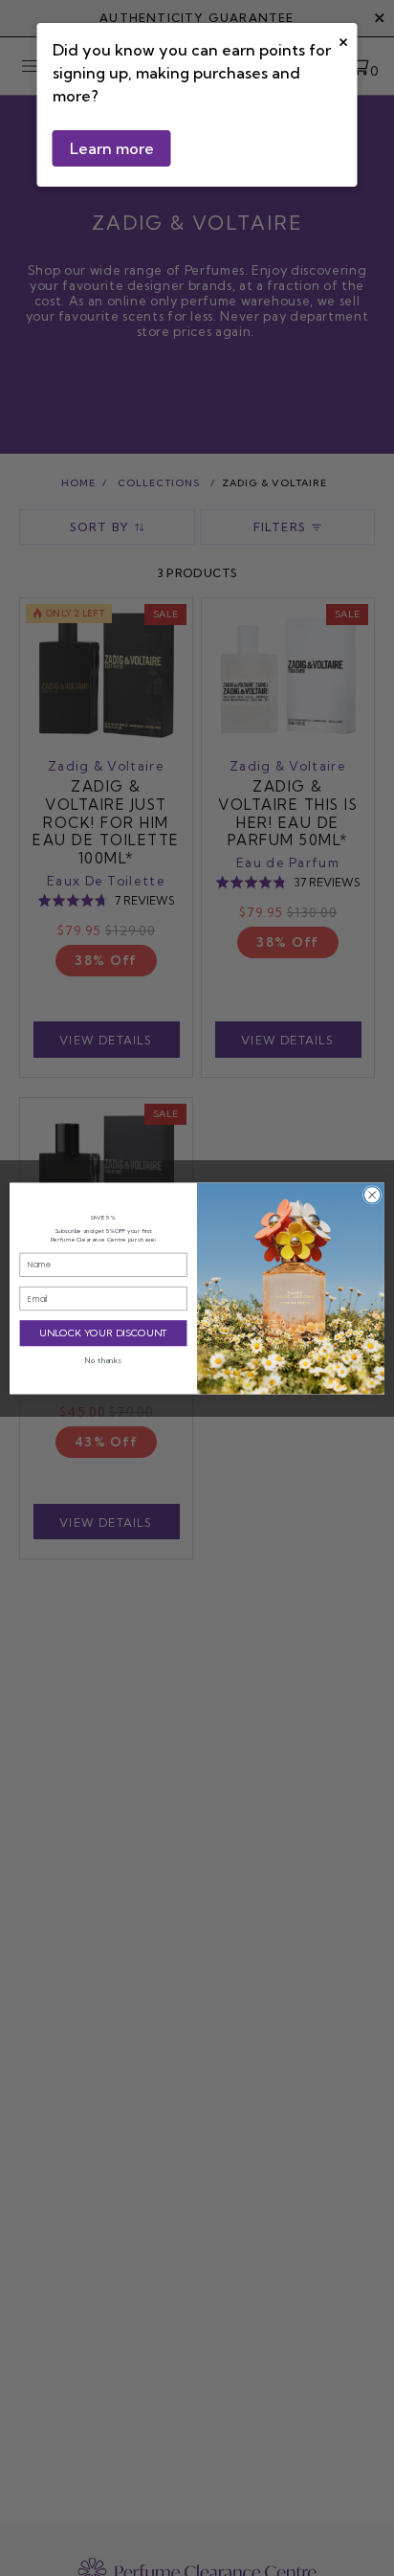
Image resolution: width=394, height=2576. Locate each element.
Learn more (112, 148)
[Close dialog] (372, 1195)
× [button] (343, 40)
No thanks (103, 1359)
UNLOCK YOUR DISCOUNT (104, 1333)
